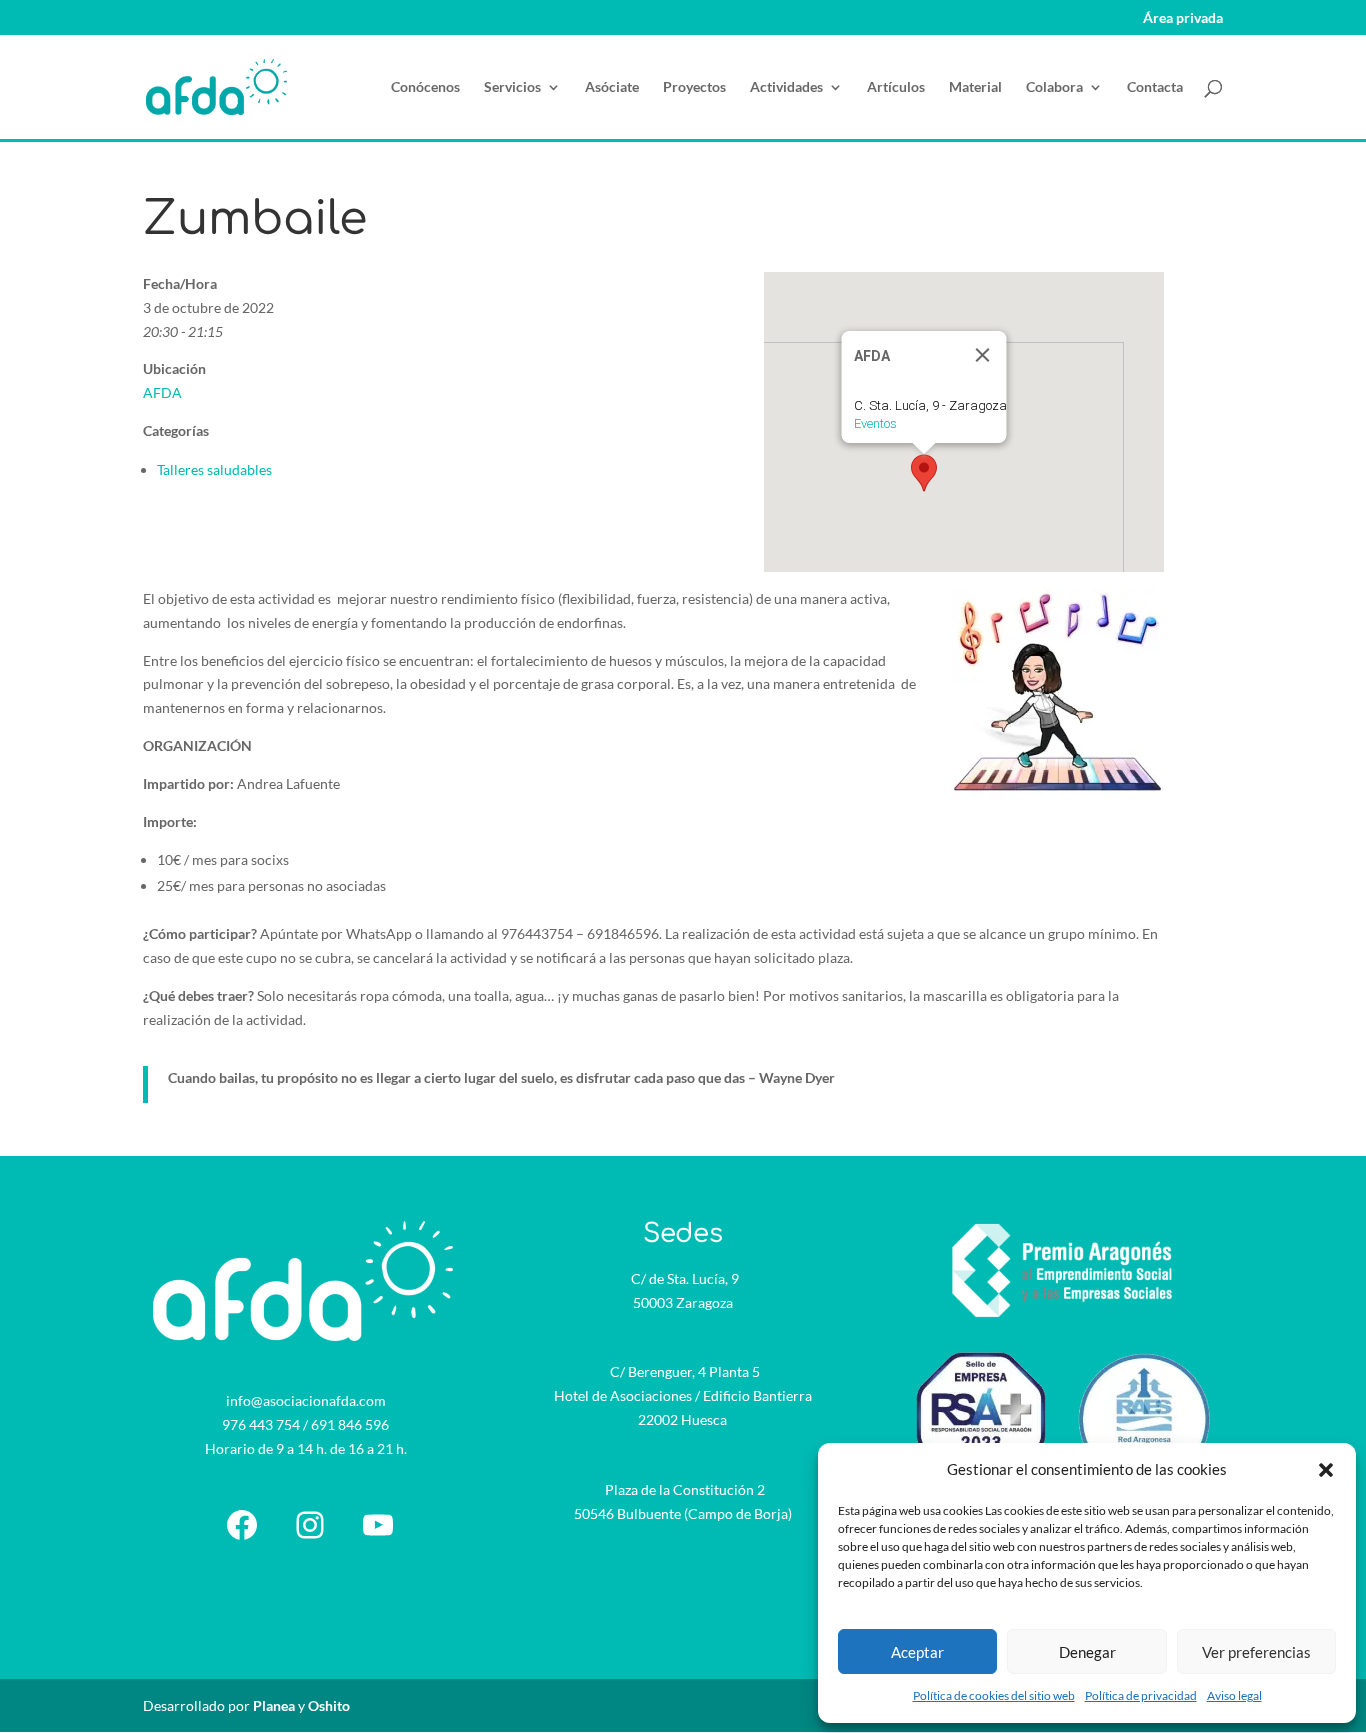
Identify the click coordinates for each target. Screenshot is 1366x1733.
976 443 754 (261, 1424)
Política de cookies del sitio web (994, 1695)
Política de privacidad (1141, 1695)
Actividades (786, 87)
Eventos (874, 423)
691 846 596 (350, 1424)
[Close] (982, 355)
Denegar (1087, 1652)
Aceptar (917, 1652)
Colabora (1054, 87)
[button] (1326, 1470)
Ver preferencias (1256, 1652)
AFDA (162, 392)
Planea (274, 1705)
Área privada (1183, 18)
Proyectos (694, 87)
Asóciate (612, 87)
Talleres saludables (214, 469)
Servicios (512, 87)
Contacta (1155, 87)
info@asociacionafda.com (306, 1400)
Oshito (329, 1705)
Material (975, 87)
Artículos (896, 87)
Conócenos (425, 87)
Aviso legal (1234, 1695)
